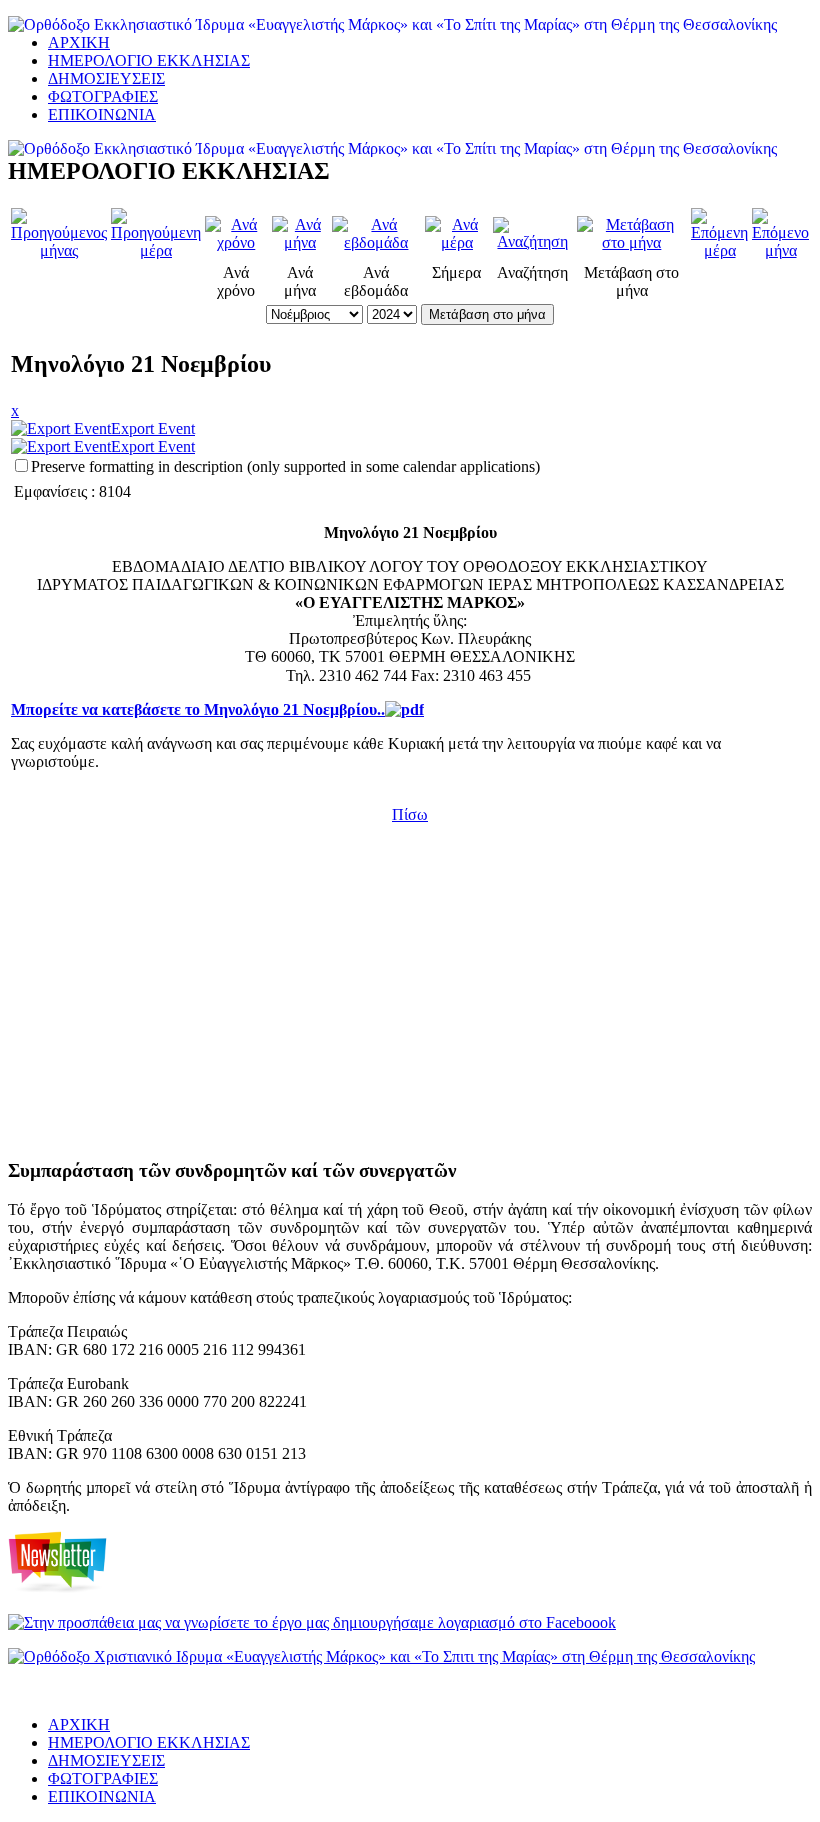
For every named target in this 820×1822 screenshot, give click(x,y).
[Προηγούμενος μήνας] (59, 250)
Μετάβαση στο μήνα (487, 314)
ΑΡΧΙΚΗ (79, 42)
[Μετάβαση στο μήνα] (632, 242)
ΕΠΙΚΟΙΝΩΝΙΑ (102, 114)
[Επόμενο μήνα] (780, 250)
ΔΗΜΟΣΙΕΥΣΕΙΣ (106, 78)
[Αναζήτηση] (533, 241)
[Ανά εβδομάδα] (376, 242)
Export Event (153, 428)
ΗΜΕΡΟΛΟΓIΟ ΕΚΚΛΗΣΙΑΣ (149, 60)
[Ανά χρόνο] (236, 242)
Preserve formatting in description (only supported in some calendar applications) (285, 466)
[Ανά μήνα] (300, 242)
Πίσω (410, 814)
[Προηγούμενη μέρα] (156, 250)
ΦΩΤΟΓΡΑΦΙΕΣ (103, 96)
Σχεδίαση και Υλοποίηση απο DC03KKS (91, 1692)
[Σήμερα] (457, 242)
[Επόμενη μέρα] (719, 250)
